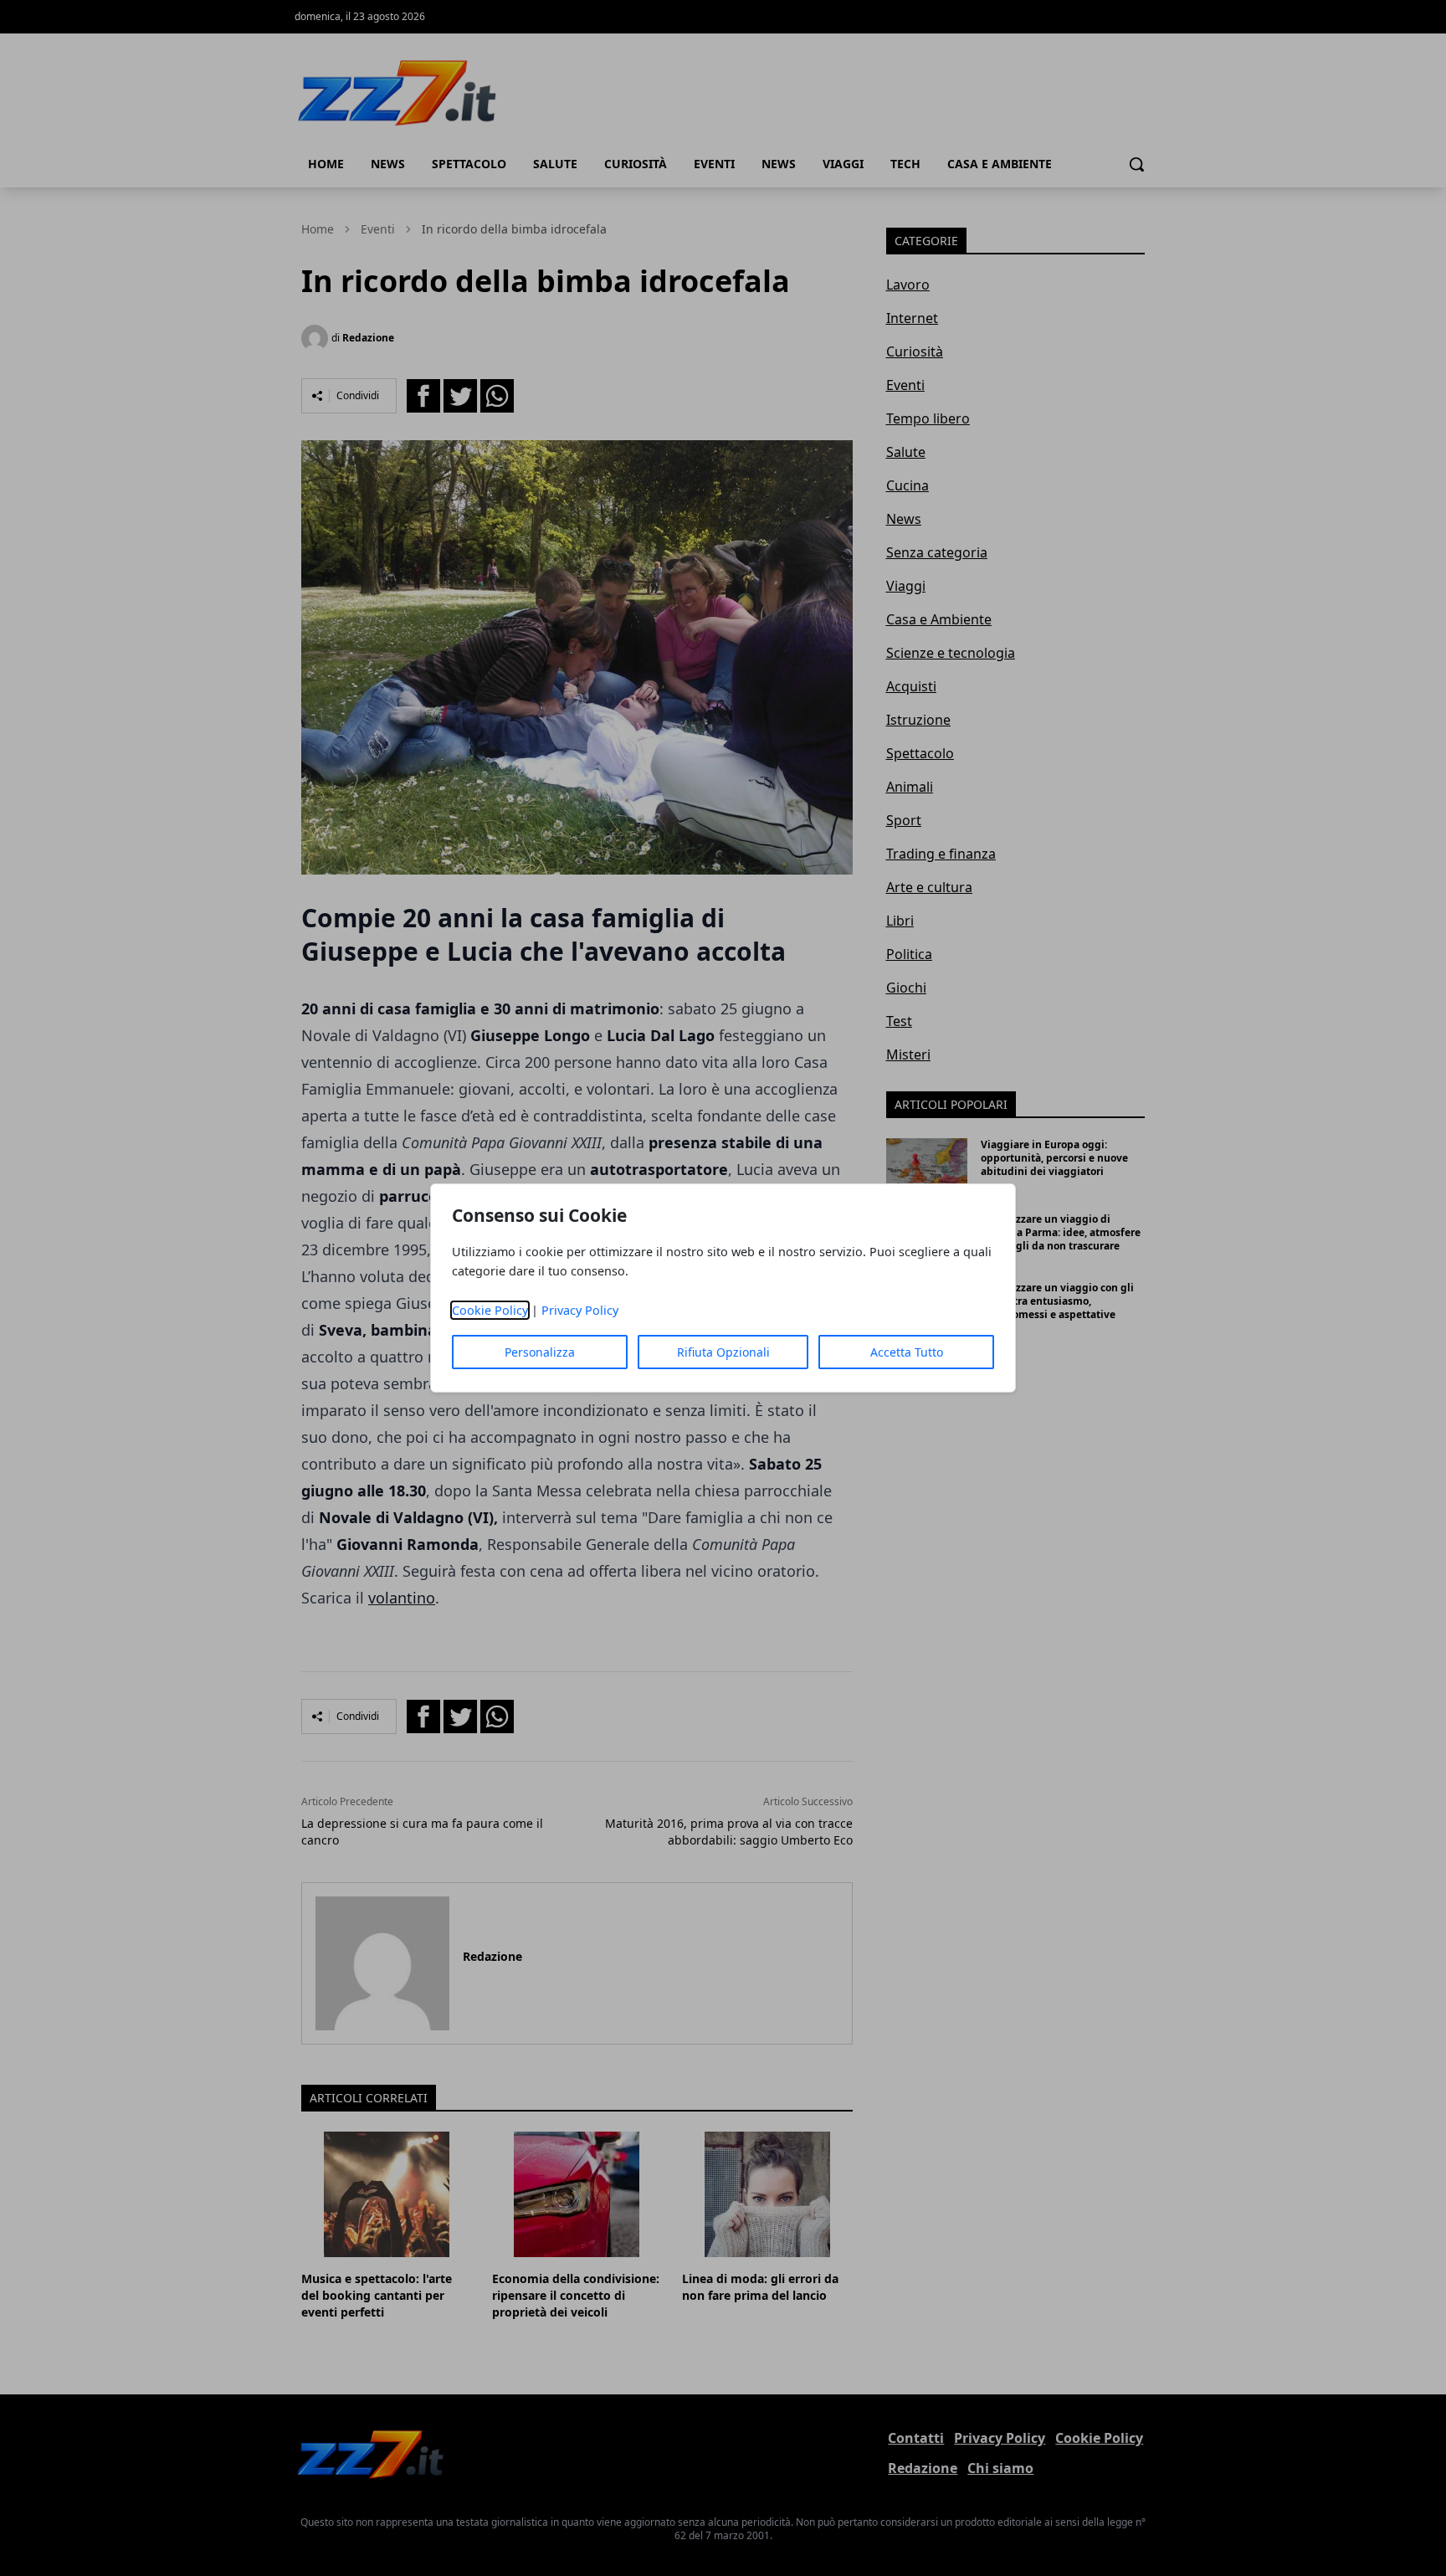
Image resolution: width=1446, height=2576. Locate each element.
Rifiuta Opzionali (723, 1352)
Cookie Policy (490, 1310)
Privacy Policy (580, 1310)
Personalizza (540, 1352)
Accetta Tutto (907, 1352)
